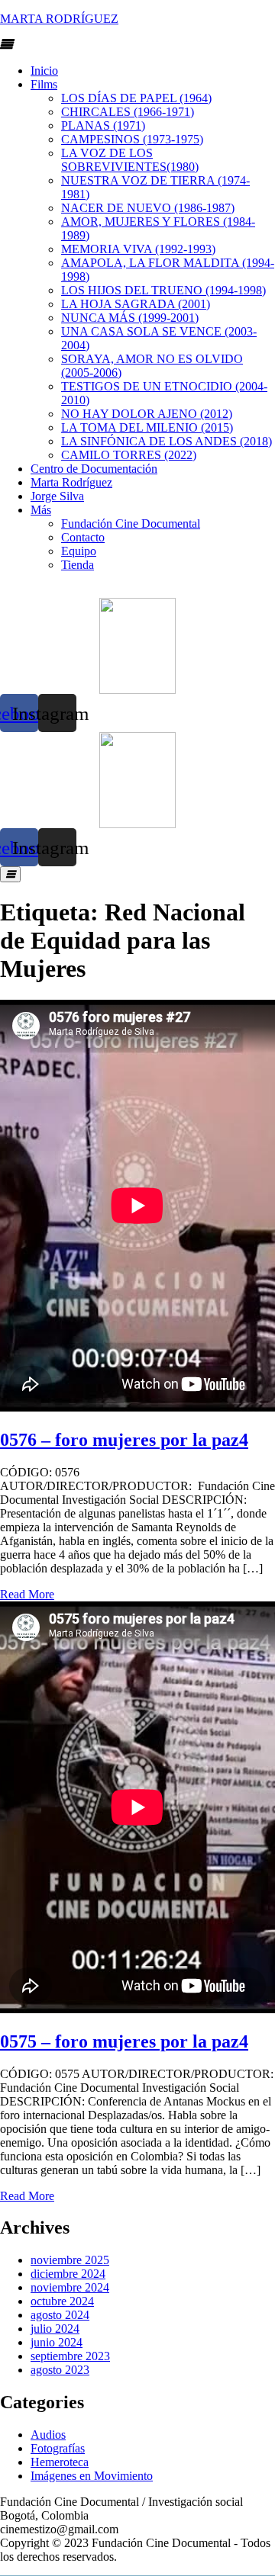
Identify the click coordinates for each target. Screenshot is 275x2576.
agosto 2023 (60, 2370)
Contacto (83, 537)
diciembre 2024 (68, 2274)
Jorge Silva (57, 496)
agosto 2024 (60, 2315)
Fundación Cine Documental (131, 524)
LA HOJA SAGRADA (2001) (136, 304)
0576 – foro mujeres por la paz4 (124, 1440)
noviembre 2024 (70, 2287)
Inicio (44, 71)
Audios (48, 2435)
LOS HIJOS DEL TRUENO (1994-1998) (163, 290)
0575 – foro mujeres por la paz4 (124, 2041)
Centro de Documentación (94, 469)
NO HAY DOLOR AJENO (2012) (147, 414)
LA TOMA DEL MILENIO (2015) (147, 427)
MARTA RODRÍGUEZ (59, 19)
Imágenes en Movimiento (92, 2476)
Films (44, 84)
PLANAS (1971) (103, 125)
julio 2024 (55, 2329)
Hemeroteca (60, 2462)
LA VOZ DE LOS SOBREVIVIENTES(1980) (130, 160)
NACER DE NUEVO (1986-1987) (148, 208)
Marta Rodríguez (71, 482)
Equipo (79, 551)
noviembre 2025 (70, 2260)
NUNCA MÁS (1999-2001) (130, 318)
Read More (27, 1594)
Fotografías (58, 2448)
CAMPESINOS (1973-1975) (132, 139)
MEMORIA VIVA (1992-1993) (138, 249)
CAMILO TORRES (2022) (129, 455)
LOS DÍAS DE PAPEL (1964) (136, 98)
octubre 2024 (62, 2301)
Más (41, 510)
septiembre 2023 (70, 2356)
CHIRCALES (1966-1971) (128, 112)
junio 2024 (57, 2342)
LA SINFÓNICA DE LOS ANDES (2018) (167, 441)
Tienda (78, 565)
